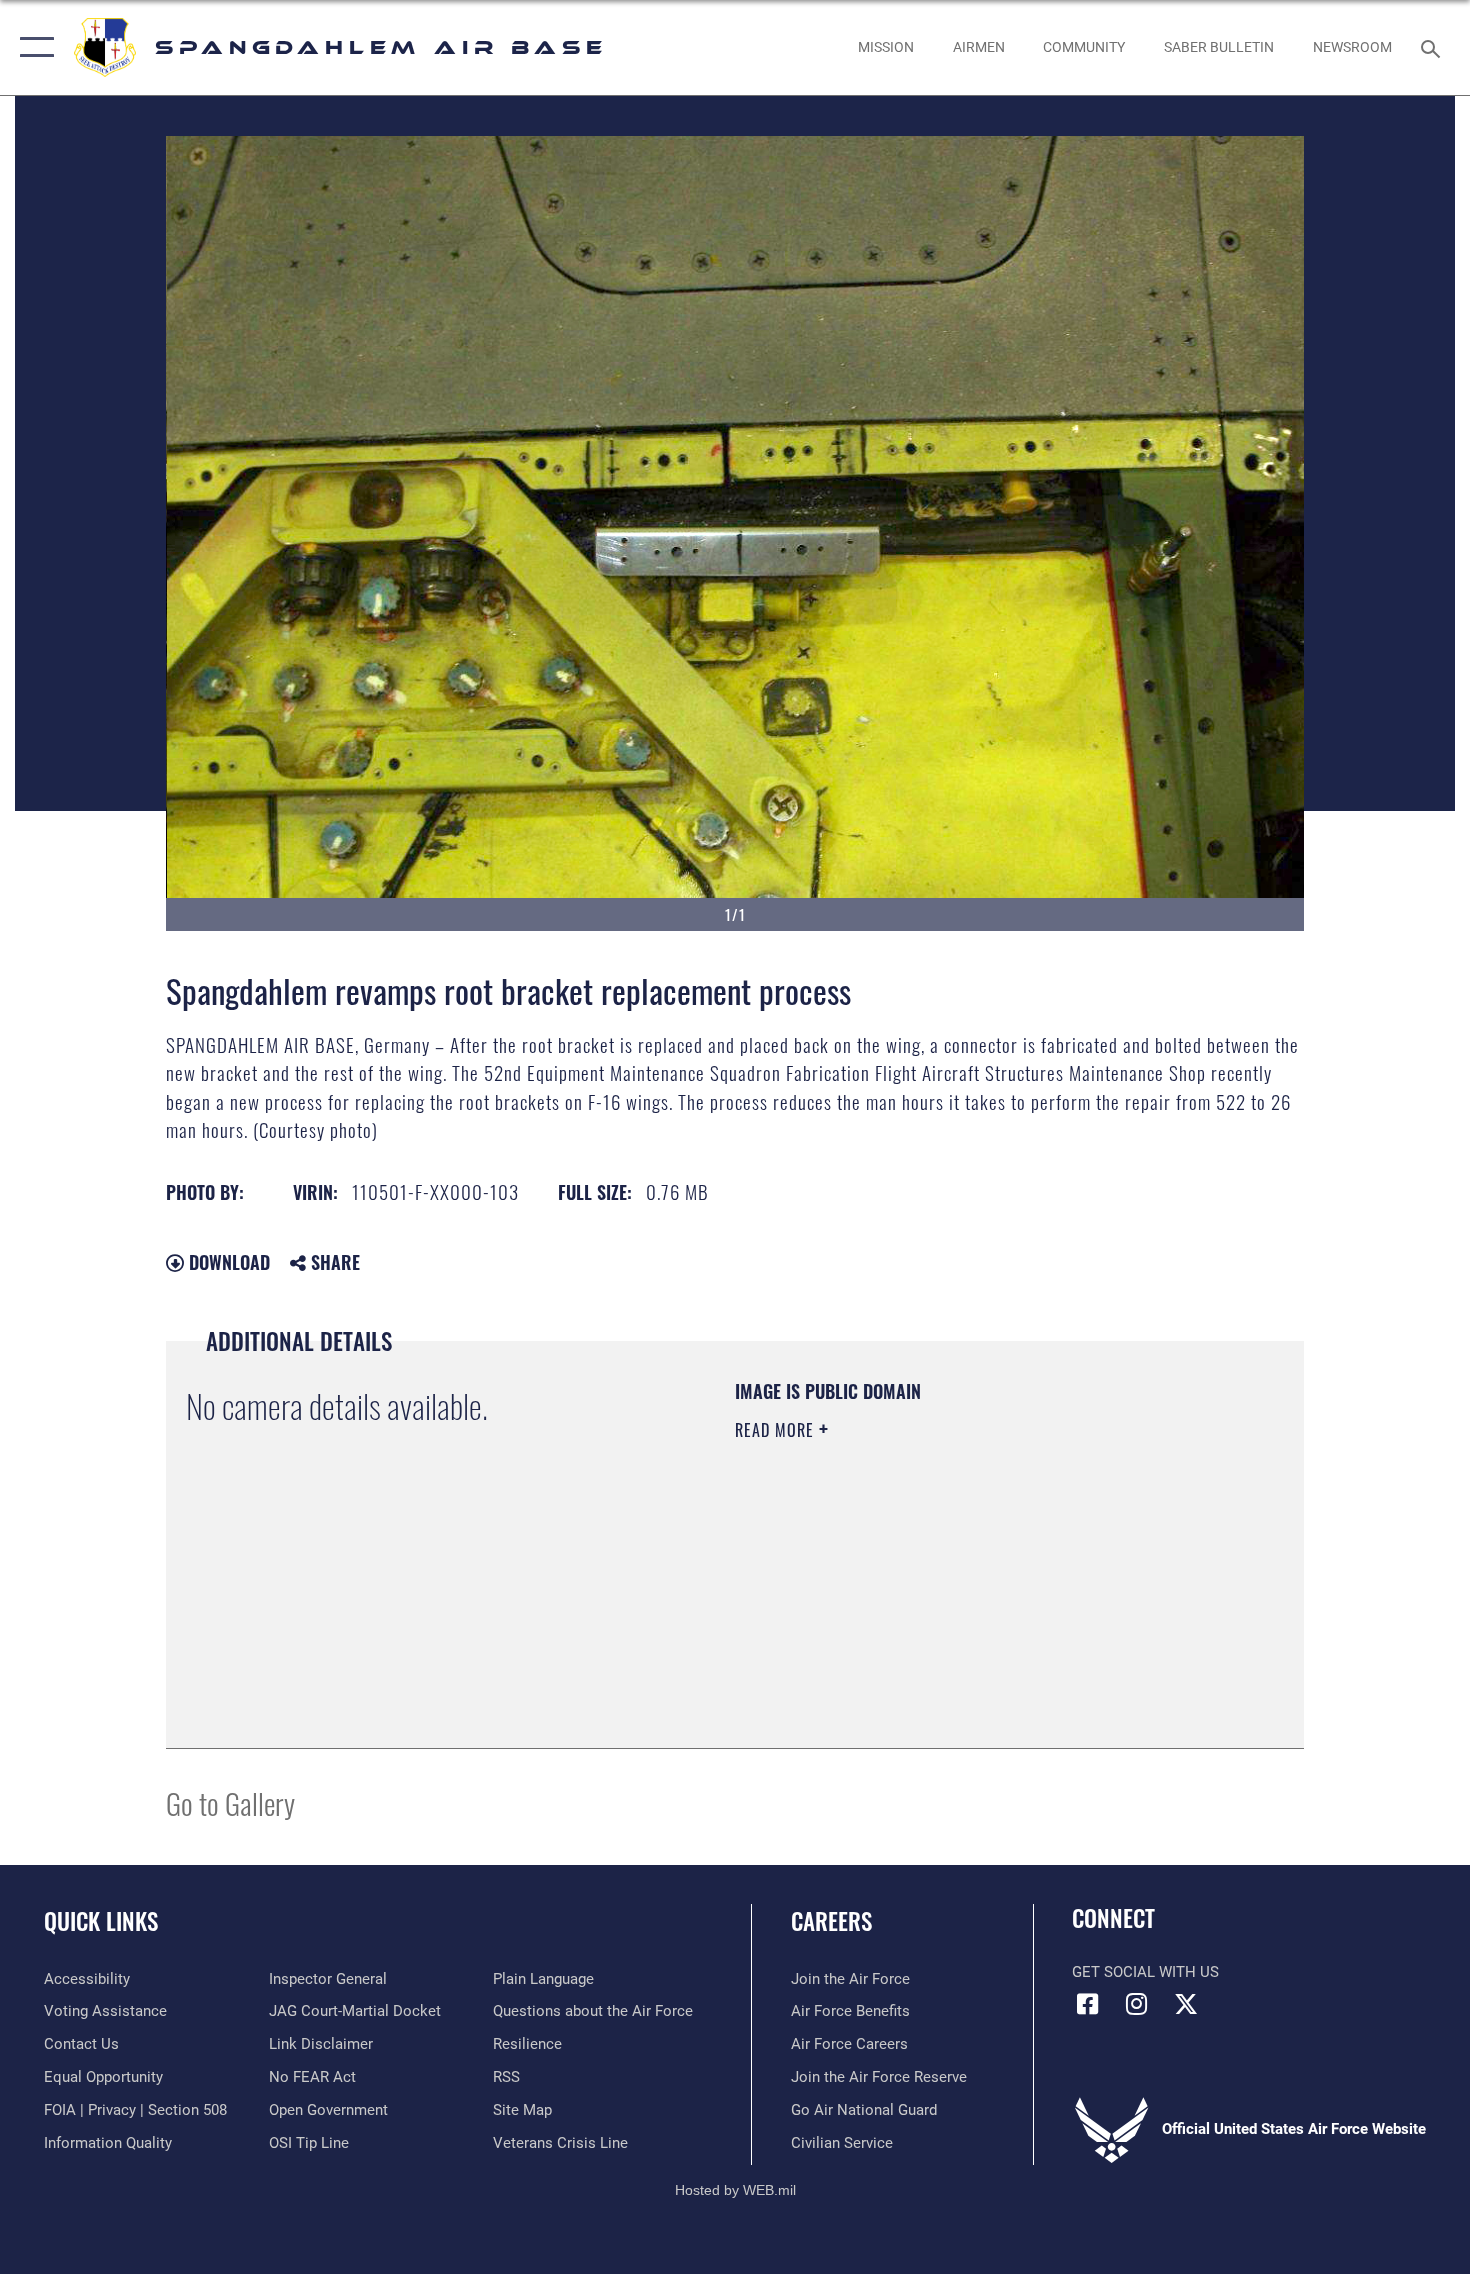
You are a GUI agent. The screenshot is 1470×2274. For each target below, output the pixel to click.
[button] (32, 47)
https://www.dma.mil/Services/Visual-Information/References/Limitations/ (969, 1585)
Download (227, 1262)
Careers (831, 1921)
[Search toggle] (1433, 47)
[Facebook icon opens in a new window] (1087, 2004)
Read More (777, 1430)
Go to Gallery (230, 1802)
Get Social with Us (1145, 1972)
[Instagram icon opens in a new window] (1137, 2004)
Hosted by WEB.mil (735, 2190)
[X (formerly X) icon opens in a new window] (1186, 2004)
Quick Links (101, 1921)
